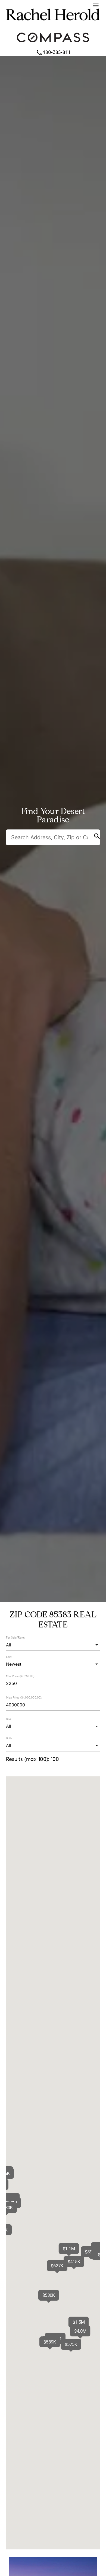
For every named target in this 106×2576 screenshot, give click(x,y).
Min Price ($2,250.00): (20, 1676)
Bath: (9, 1738)
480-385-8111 (53, 52)
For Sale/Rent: (15, 1637)
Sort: (9, 1657)
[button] (80, 2331)
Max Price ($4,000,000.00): (24, 1697)
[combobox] (53, 1645)
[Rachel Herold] (53, 25)
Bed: (9, 1719)
